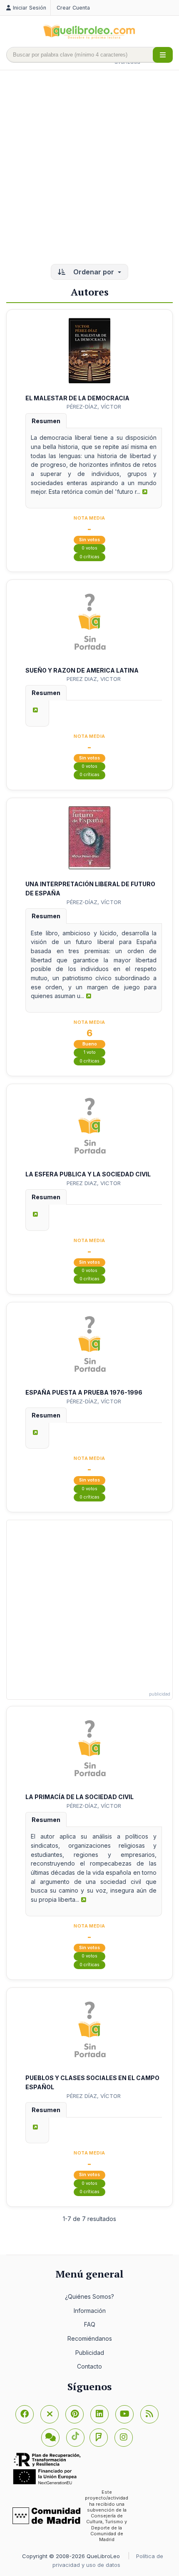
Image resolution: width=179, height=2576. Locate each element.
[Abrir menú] (163, 55)
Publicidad (90, 2353)
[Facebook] (25, 2414)
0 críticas (89, 557)
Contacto (89, 2366)
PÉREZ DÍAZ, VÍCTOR (94, 2096)
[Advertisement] (89, 168)
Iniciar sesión (30, 8)
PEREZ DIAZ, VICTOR (94, 679)
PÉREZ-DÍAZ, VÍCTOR (94, 407)
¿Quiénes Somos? (89, 2296)
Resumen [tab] (46, 421)
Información (90, 2311)
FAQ (90, 2324)
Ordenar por (94, 272)
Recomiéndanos (90, 2338)
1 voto (90, 1052)
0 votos (89, 548)
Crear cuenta (73, 8)
